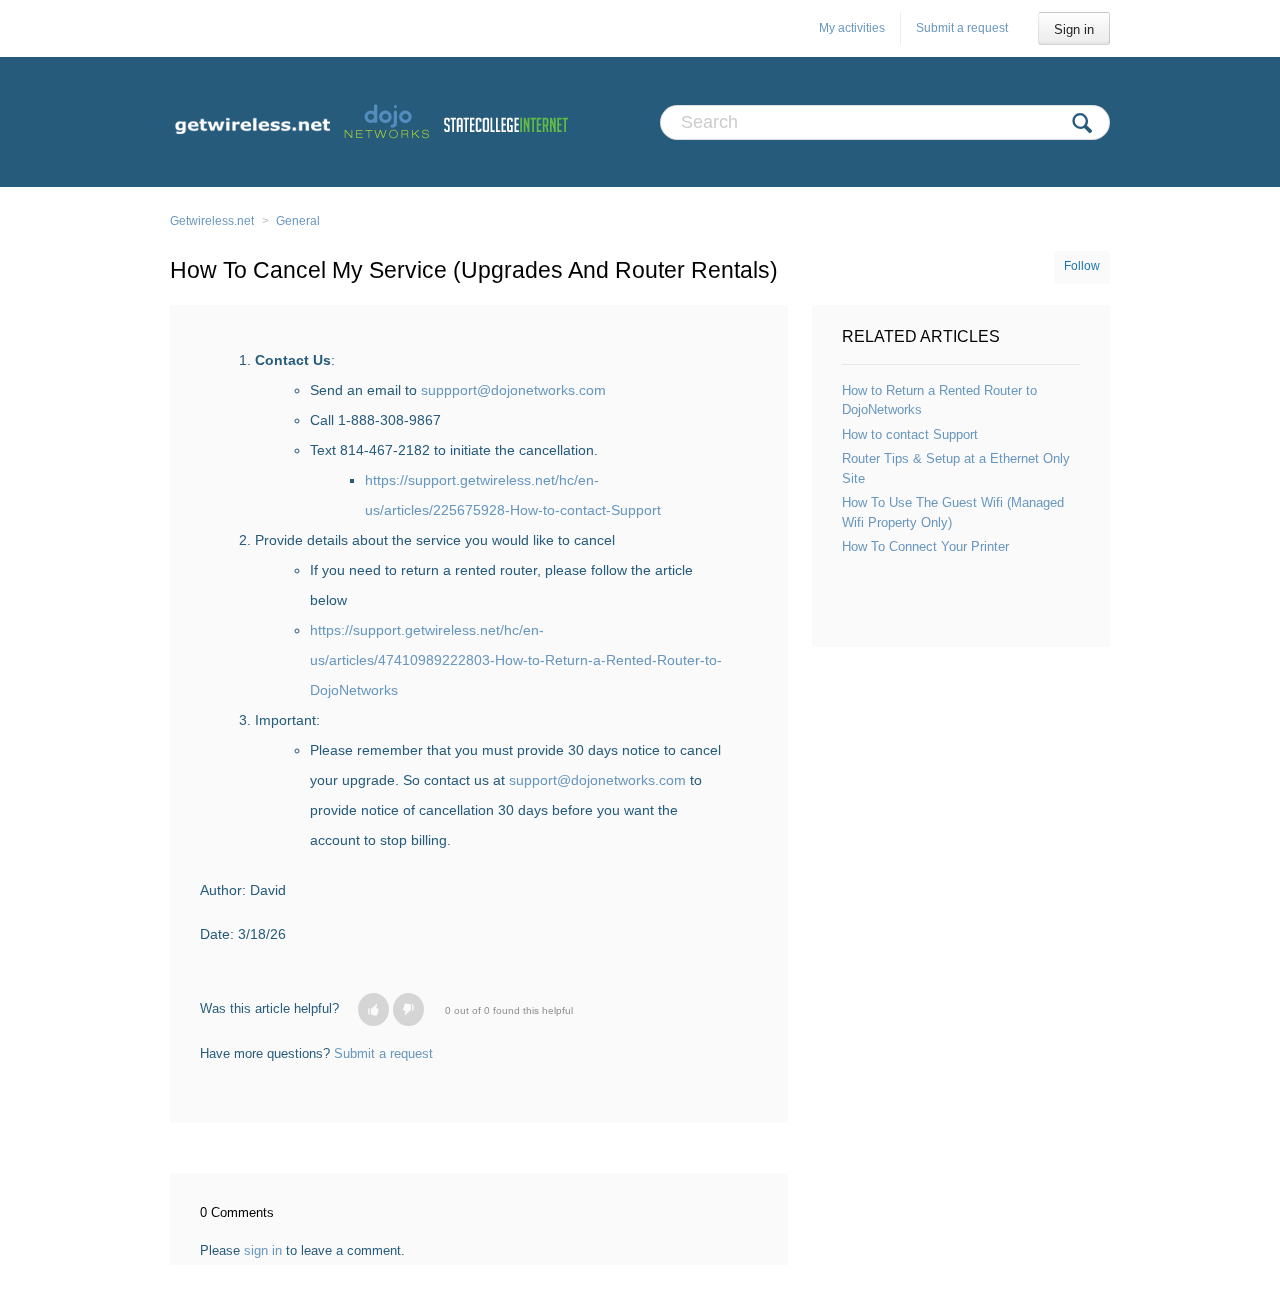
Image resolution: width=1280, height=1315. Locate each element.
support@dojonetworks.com (597, 780)
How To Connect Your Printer (925, 546)
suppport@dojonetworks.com (515, 390)
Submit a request (962, 28)
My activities (852, 28)
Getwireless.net (212, 221)
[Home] (370, 122)
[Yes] (373, 1009)
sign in (263, 1250)
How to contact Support (910, 434)
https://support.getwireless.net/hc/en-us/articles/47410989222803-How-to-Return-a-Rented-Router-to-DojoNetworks (516, 660)
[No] (408, 1009)
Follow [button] (1082, 266)
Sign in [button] (1074, 29)
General (298, 221)
